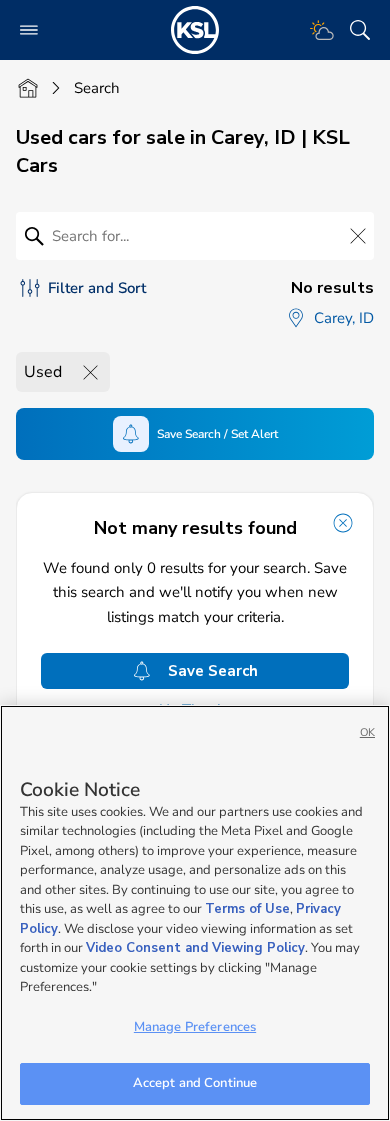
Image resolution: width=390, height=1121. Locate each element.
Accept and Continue (195, 1083)
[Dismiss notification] (343, 523)
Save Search (213, 671)
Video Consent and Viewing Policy (195, 948)
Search (97, 88)
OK (367, 732)
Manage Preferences (195, 1027)
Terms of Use (247, 909)
